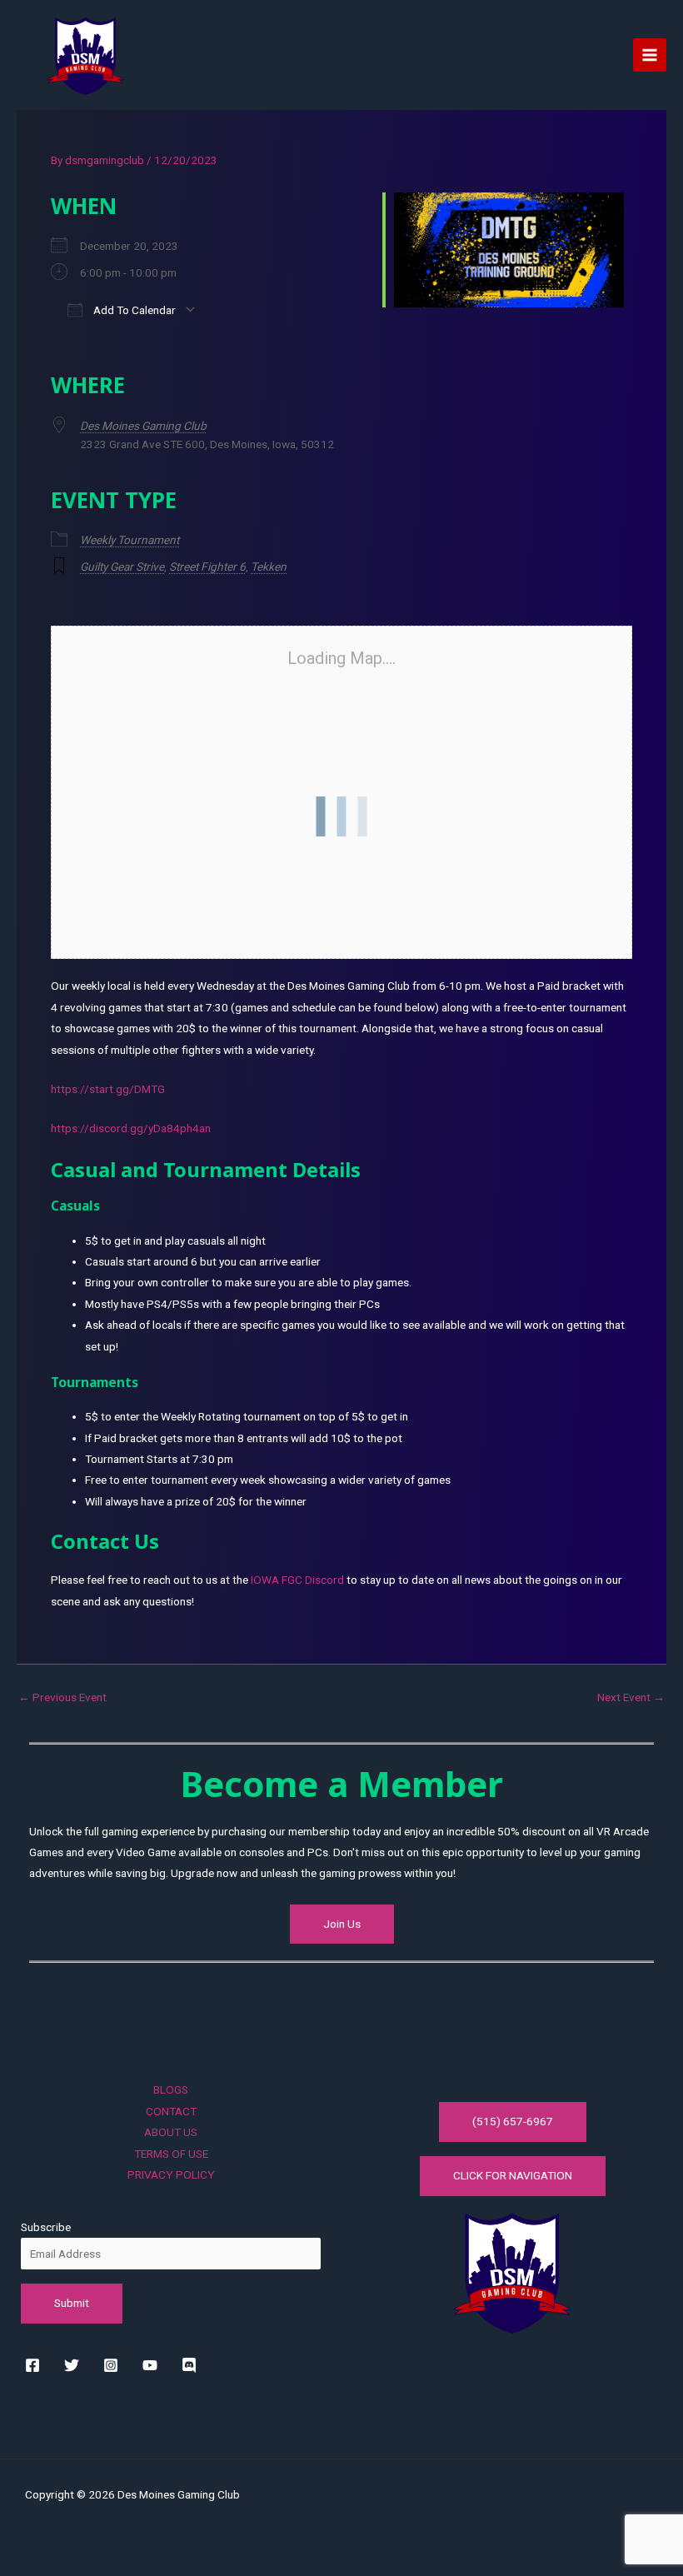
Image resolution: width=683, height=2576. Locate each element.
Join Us (342, 1924)
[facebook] (35, 2365)
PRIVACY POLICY (171, 2174)
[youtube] (153, 2365)
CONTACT (171, 2111)
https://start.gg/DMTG (108, 1089)
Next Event (631, 1698)
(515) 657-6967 (513, 2121)
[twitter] (75, 2365)
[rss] (192, 2365)
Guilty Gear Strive (122, 567)
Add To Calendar (133, 310)
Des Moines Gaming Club (143, 426)
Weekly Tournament (130, 540)
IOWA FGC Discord (297, 1580)
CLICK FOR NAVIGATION (513, 2175)
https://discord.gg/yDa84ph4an (131, 1128)
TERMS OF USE (171, 2154)
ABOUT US (171, 2132)
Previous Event (62, 1698)
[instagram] (114, 2365)
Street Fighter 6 (207, 567)
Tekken (269, 567)
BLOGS (171, 2089)
